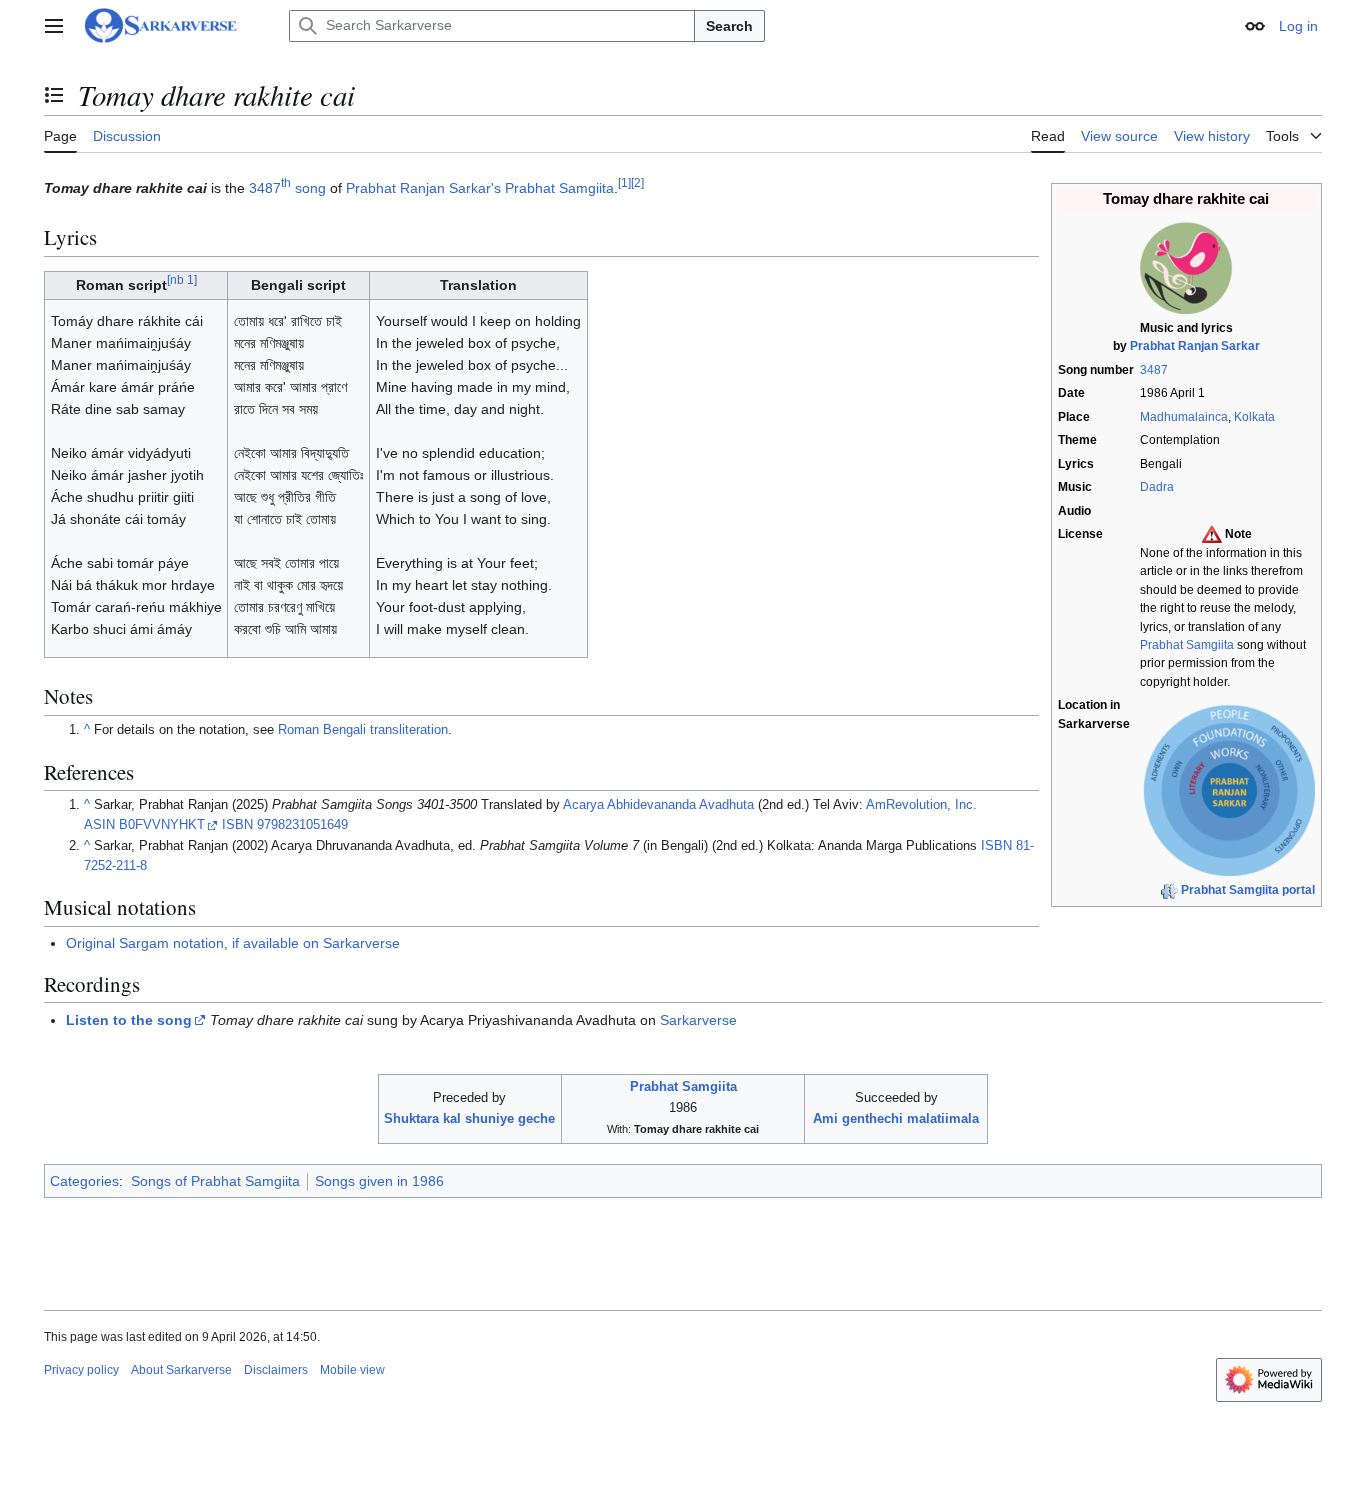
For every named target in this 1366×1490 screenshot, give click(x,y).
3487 (1154, 370)
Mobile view (352, 1370)
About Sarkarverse (181, 1370)
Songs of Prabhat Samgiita (215, 1181)
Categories (84, 1181)
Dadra (1157, 487)
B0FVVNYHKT (162, 825)
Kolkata (1254, 417)
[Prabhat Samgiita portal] (1169, 890)
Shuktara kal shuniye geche (469, 1118)
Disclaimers (276, 1370)
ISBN (237, 825)
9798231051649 (302, 825)
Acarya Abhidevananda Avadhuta (658, 805)
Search (729, 26)
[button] (54, 26)
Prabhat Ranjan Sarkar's (423, 188)
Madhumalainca (1184, 417)
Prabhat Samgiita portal (1248, 890)
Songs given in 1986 (379, 1181)
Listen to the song (129, 1020)
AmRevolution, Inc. (921, 805)
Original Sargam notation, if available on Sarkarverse (233, 943)
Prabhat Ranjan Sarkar (1195, 346)
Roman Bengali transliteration (363, 730)
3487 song (287, 188)
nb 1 (182, 280)
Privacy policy (81, 1370)
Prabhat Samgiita (1187, 645)
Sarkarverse (698, 1020)
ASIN (99, 825)
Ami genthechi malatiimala (896, 1118)
